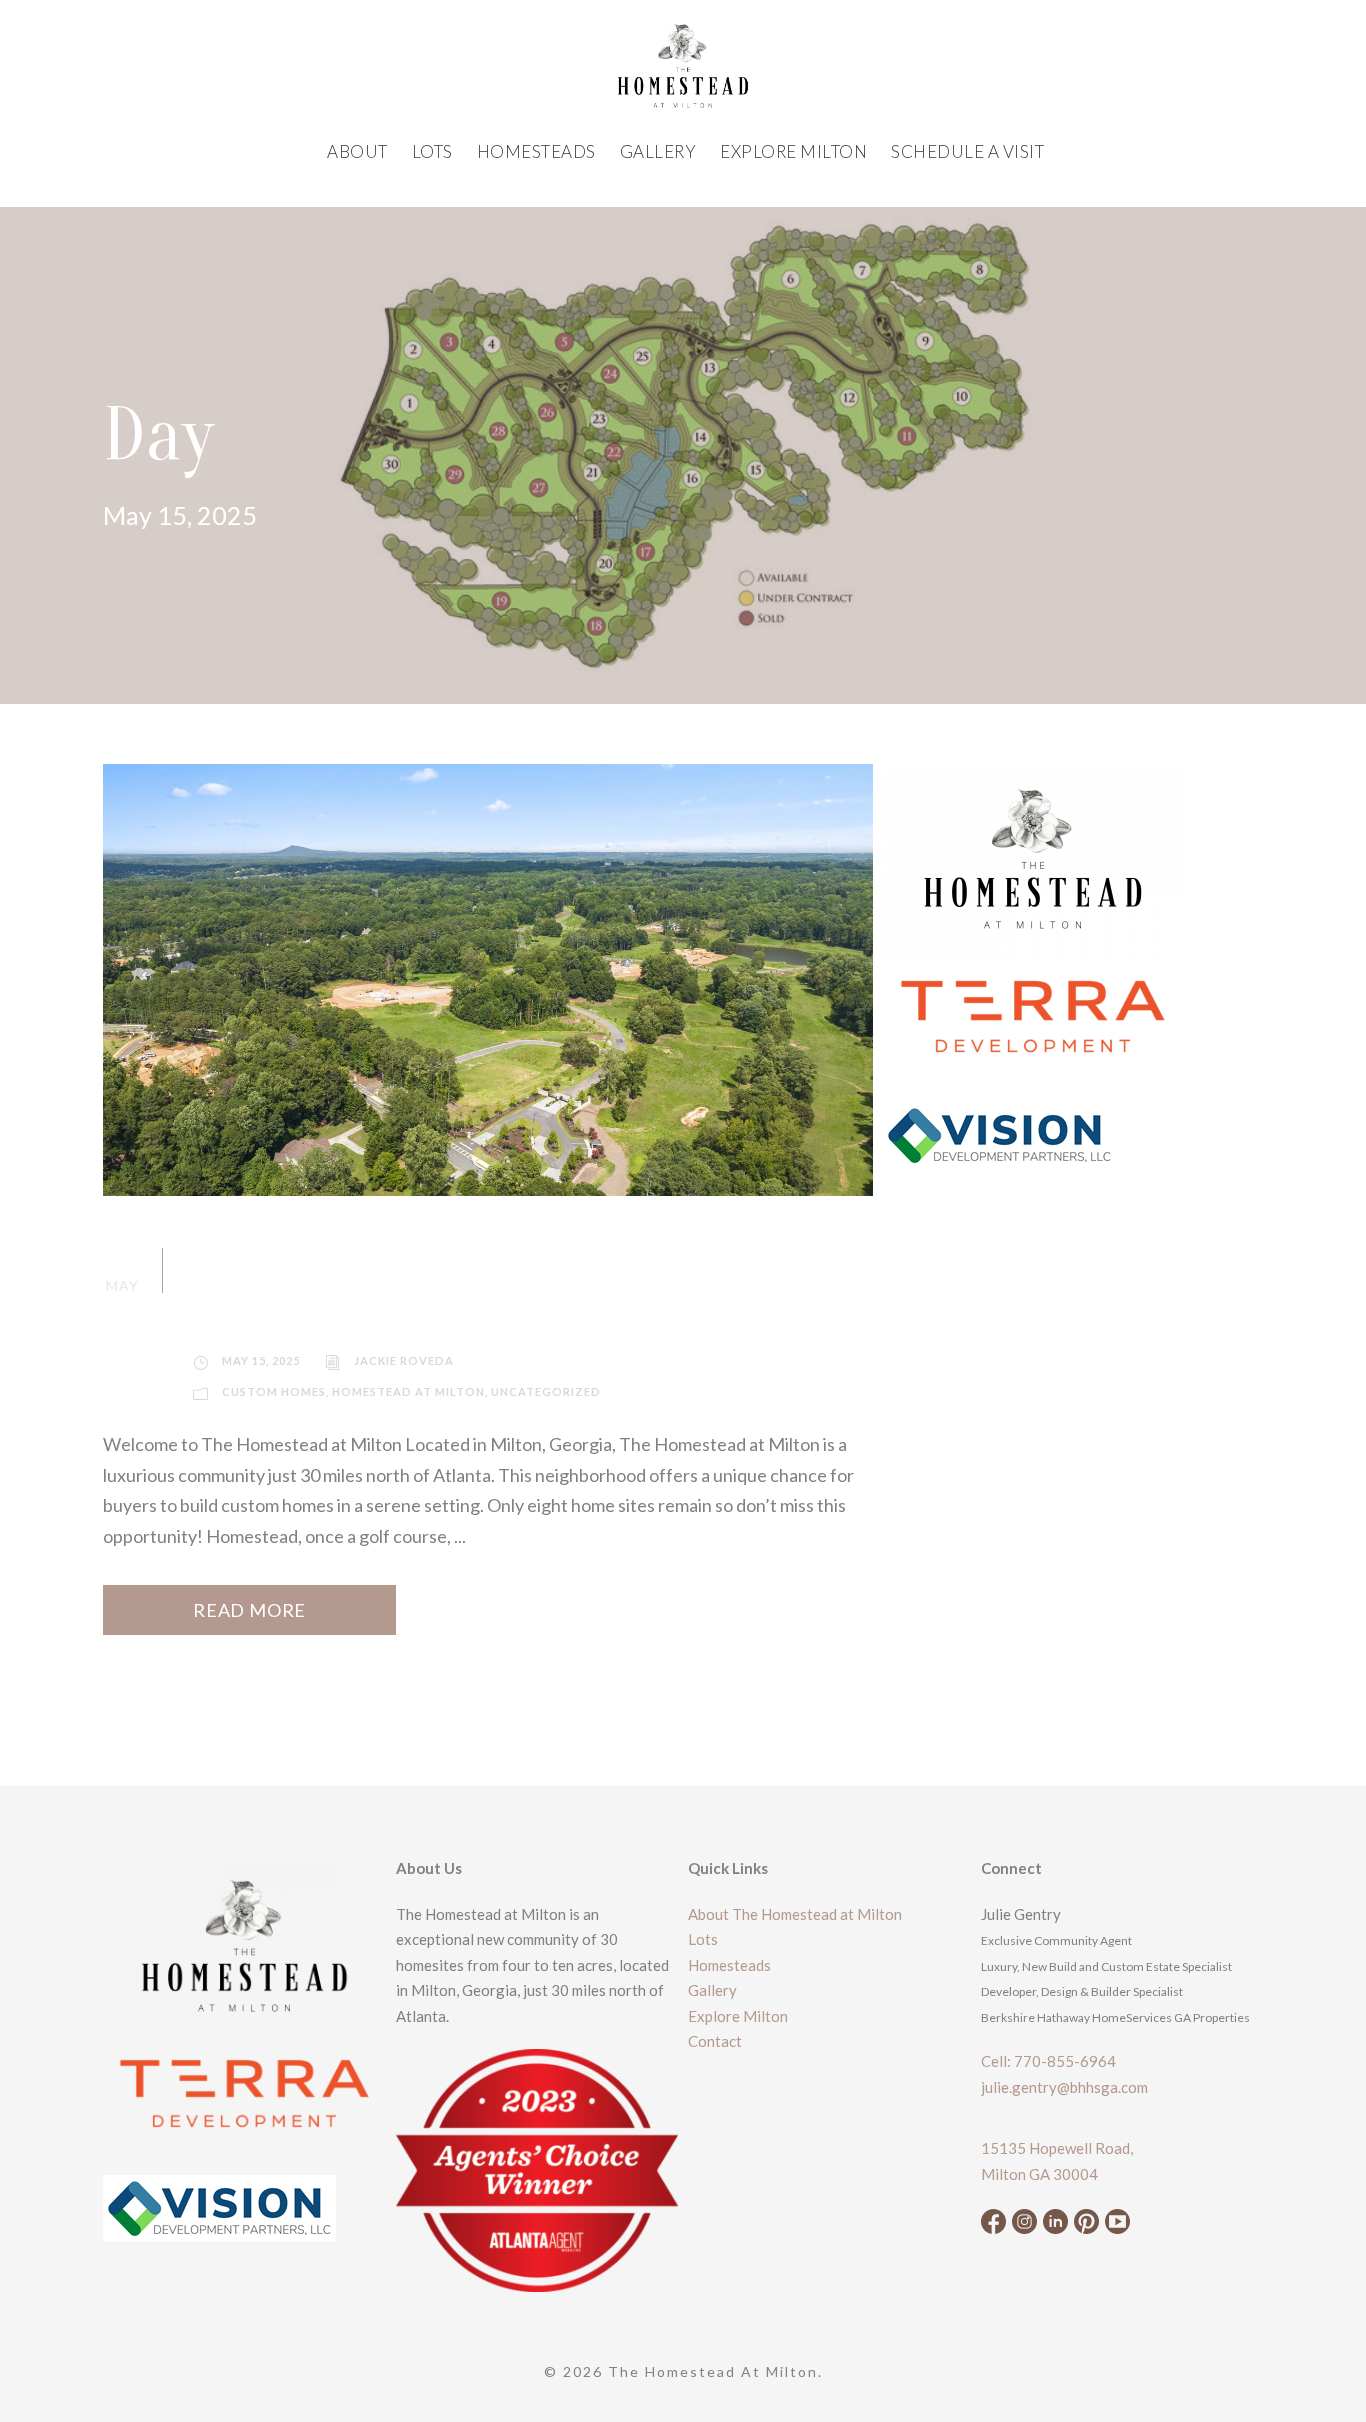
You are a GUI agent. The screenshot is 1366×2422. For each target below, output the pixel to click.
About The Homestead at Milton (795, 1914)
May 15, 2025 (261, 1360)
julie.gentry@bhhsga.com (1064, 2087)
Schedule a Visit (967, 151)
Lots (432, 151)
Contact (715, 2041)
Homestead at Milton (408, 1391)
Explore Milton (793, 151)
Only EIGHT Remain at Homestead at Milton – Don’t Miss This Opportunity (485, 1283)
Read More (249, 1610)
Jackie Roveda (404, 1360)
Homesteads (536, 151)
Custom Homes (274, 1391)
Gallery (658, 151)
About (357, 151)
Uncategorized (546, 1391)
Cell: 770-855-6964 (1048, 2061)
